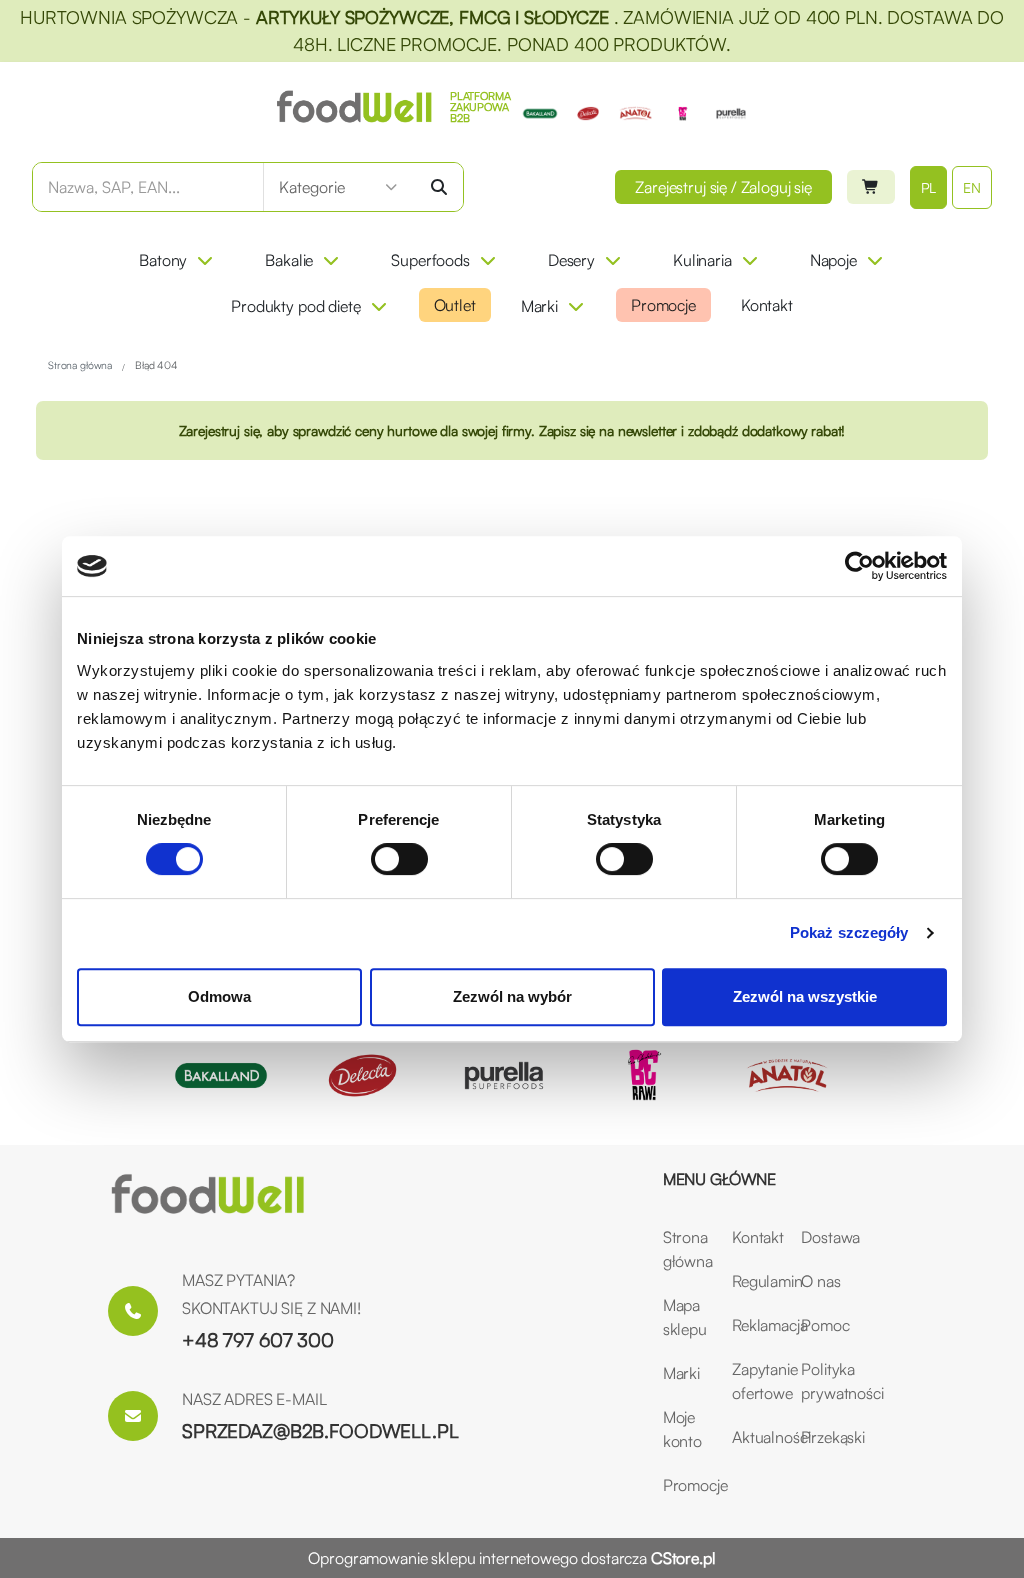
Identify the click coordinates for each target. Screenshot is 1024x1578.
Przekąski (823, 1437)
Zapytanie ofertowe (754, 1381)
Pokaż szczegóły (849, 932)
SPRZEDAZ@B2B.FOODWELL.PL (320, 1431)
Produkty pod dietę (295, 306)
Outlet (455, 305)
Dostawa (823, 1237)
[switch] (399, 859)
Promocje (663, 305)
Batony (163, 260)
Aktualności (754, 1437)
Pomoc (823, 1325)
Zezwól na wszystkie (805, 996)
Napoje (833, 260)
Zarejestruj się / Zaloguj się (723, 187)
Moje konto (682, 1429)
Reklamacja (754, 1325)
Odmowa (219, 996)
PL (929, 187)
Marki (539, 306)
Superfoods (430, 260)
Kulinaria (702, 260)
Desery (571, 260)
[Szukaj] (439, 187)
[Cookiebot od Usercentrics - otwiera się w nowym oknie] (859, 566)
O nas (820, 1281)
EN (972, 187)
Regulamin (754, 1281)
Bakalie (289, 260)
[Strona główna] (208, 1195)
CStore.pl (683, 1558)
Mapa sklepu (685, 1317)
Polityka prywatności (823, 1381)
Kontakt (767, 305)
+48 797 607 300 (258, 1340)
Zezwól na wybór (512, 996)
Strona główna (685, 1249)
